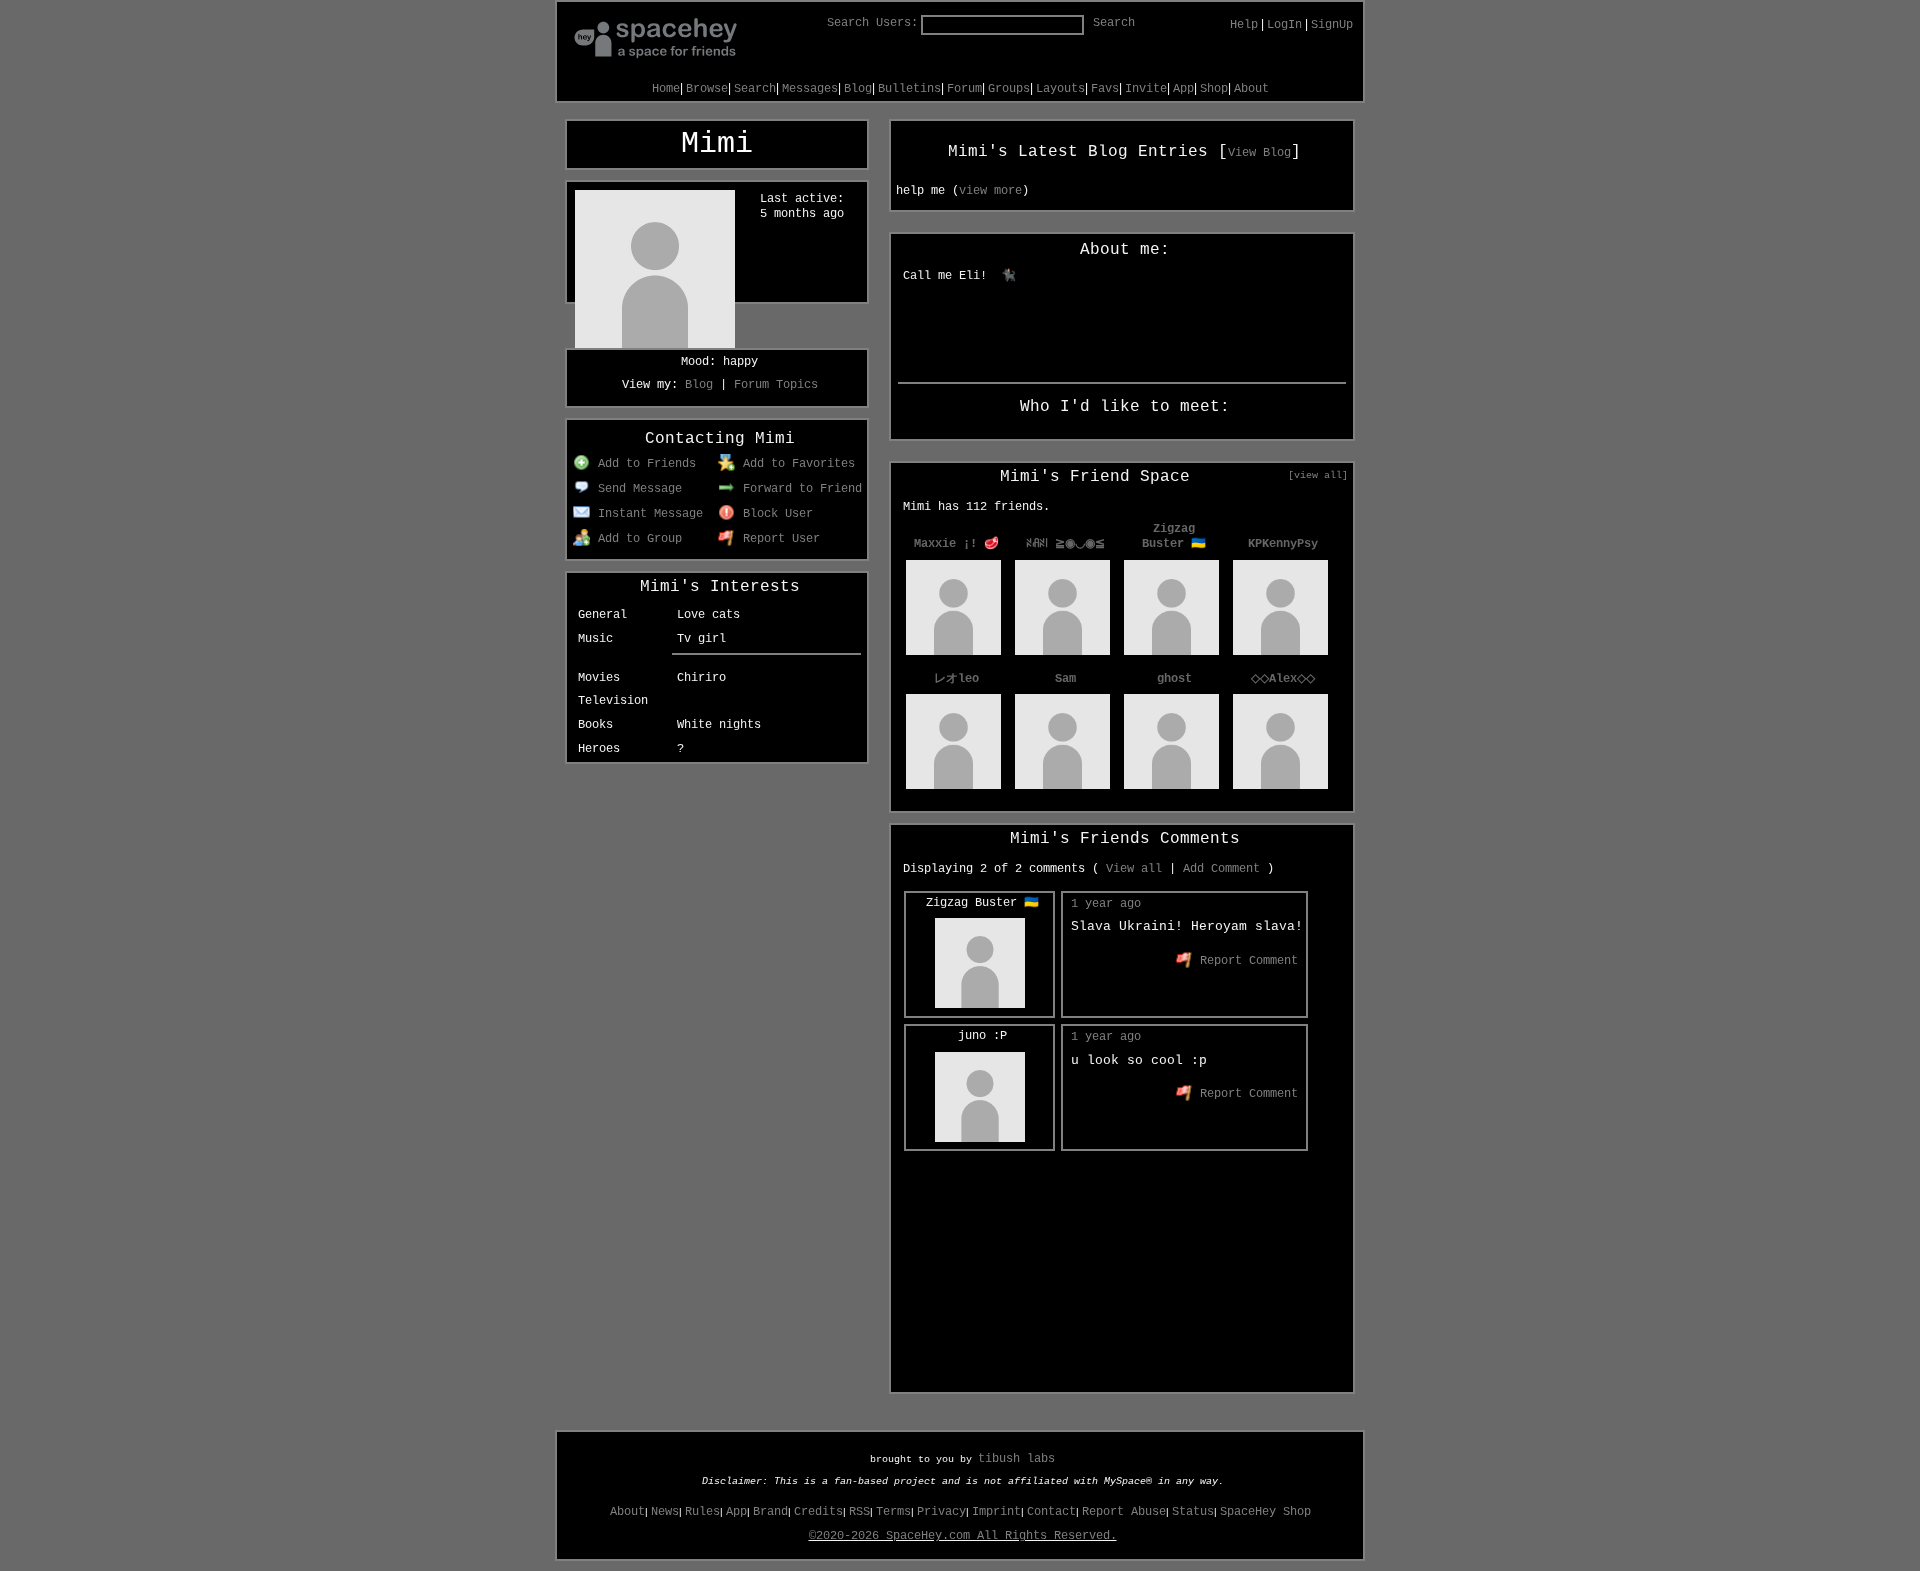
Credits (818, 1512)
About (1251, 89)
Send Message (636, 489)
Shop (1214, 89)
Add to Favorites (795, 464)
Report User (778, 539)
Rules (702, 1512)
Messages (810, 89)
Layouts (1060, 89)
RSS (859, 1512)
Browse (707, 89)
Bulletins (909, 89)
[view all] (1318, 475)
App (1183, 89)
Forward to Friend (799, 489)
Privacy (941, 1512)
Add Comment (1221, 869)
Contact (1051, 1512)
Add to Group (636, 539)
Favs (1105, 89)
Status (1193, 1512)
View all (1134, 869)
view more (990, 191)
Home (666, 89)
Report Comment (1245, 961)
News (665, 1512)
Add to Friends (643, 464)
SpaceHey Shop (1265, 1512)
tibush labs (1016, 1459)
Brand (770, 1512)
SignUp (1332, 25)
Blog (858, 89)
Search (1114, 23)
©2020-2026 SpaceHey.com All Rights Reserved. (963, 1536)
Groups (1009, 89)
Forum (964, 89)
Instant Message (647, 514)
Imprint (996, 1512)
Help (1244, 25)
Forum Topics (776, 385)
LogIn (1284, 25)
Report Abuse (1124, 1512)
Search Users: (872, 23)
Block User (774, 514)
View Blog (1259, 153)
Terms (893, 1512)
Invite (1146, 89)
